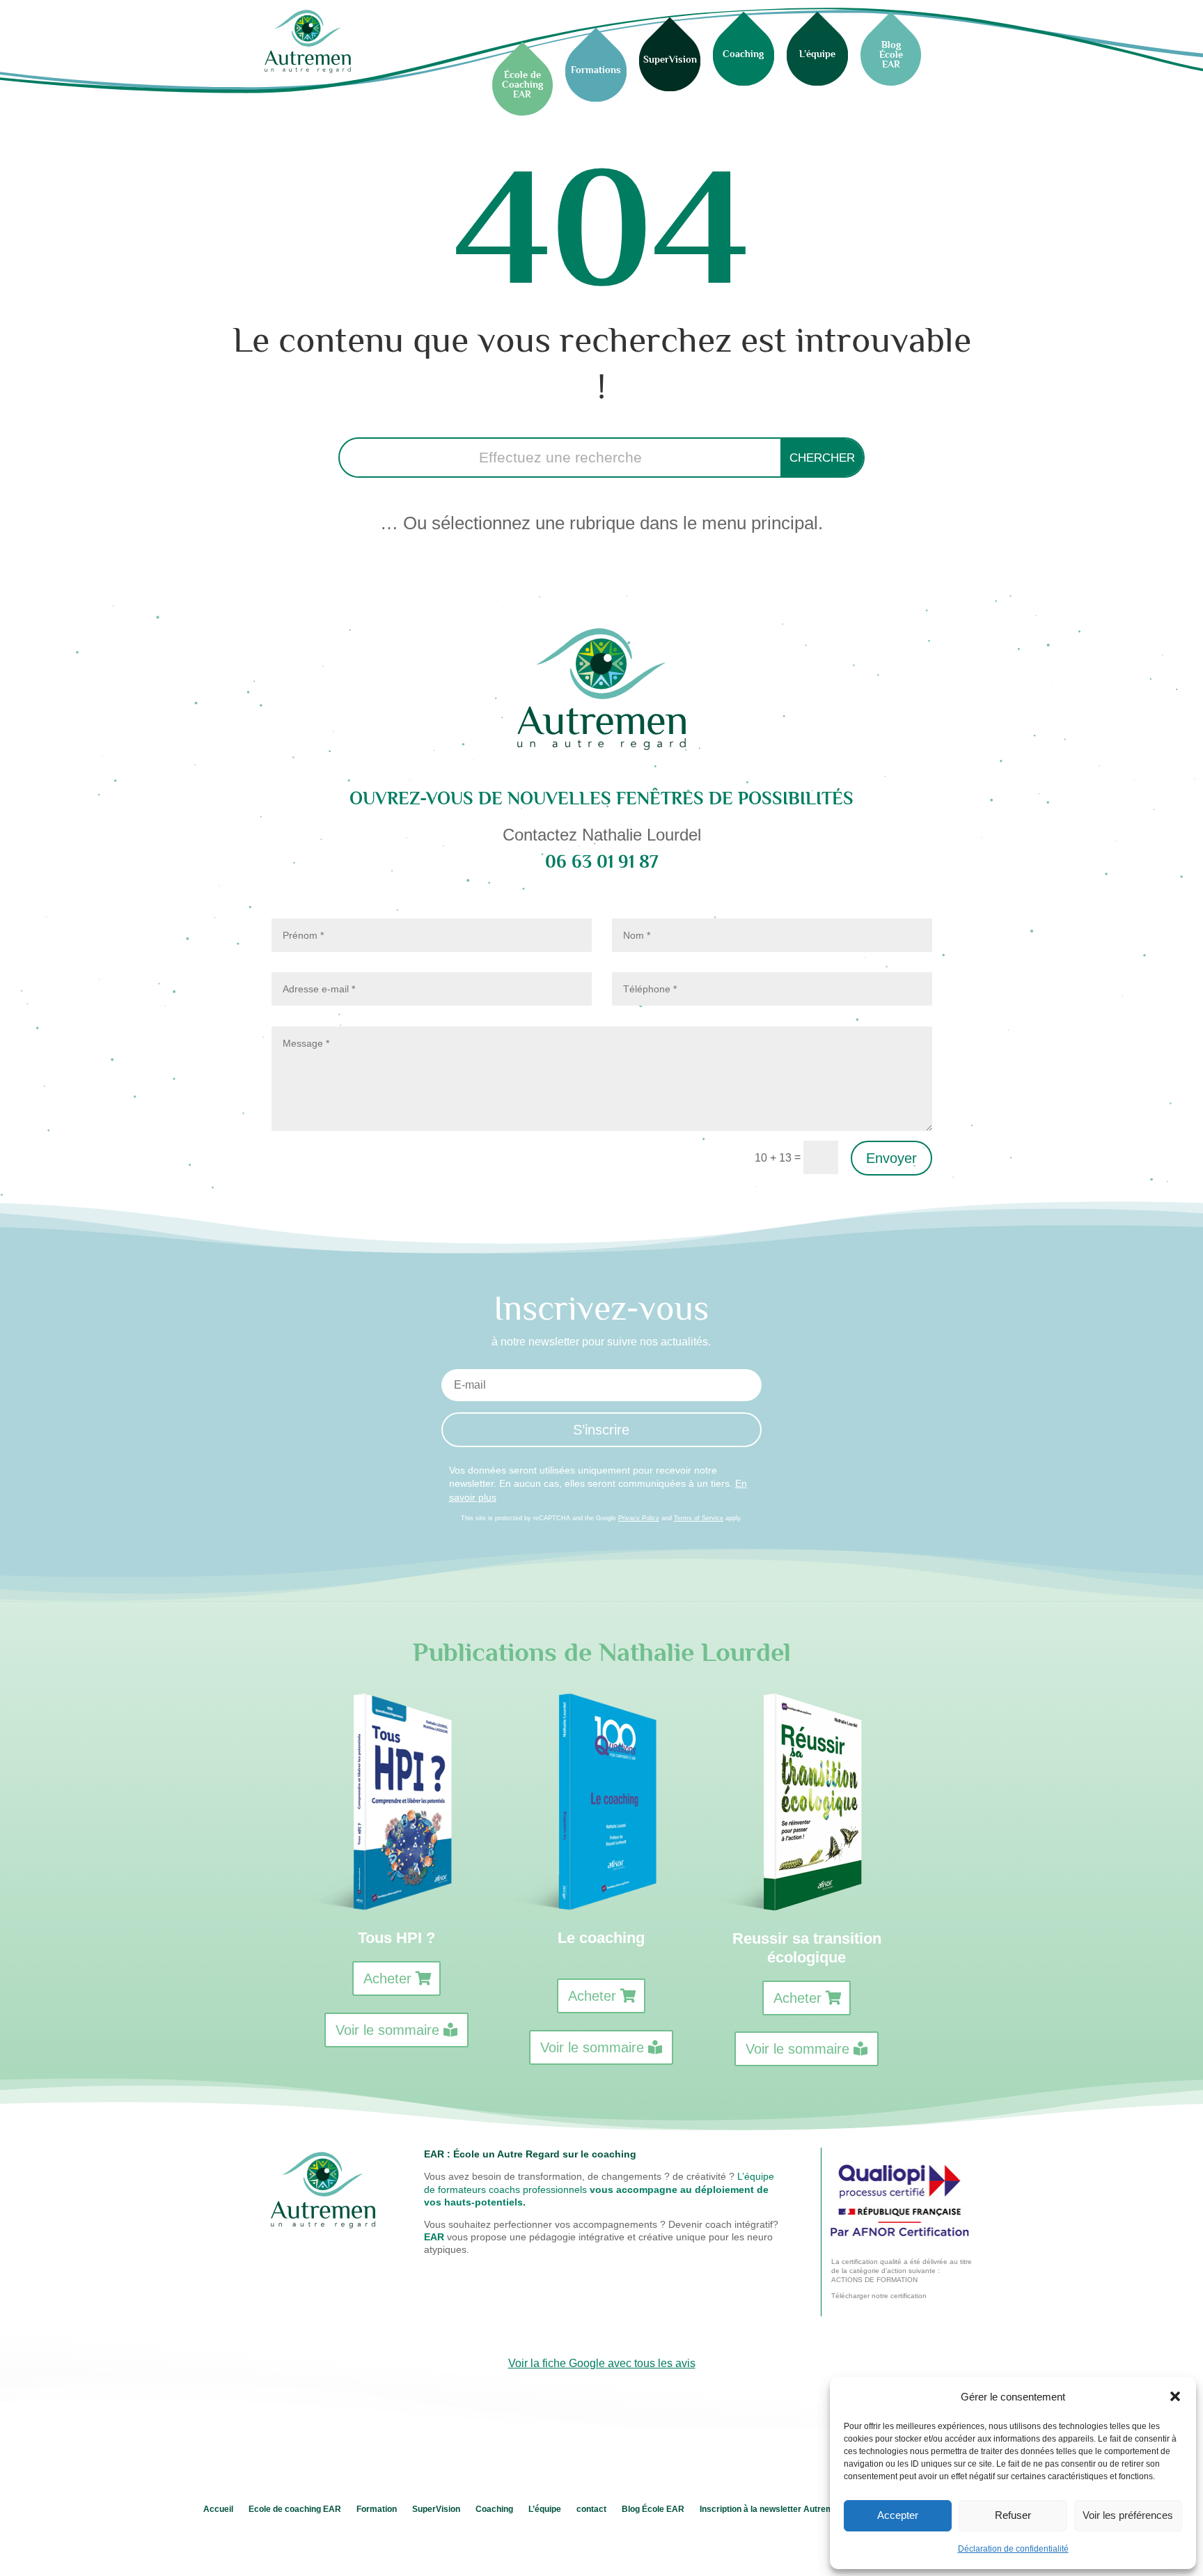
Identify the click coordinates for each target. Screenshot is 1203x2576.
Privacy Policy (639, 1518)
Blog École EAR (653, 2509)
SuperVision (436, 2509)
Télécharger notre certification (879, 2296)
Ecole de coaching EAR (295, 2509)
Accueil (218, 2509)
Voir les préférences (1128, 2515)
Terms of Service (699, 1518)
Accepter (898, 2515)
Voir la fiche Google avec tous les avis (602, 2363)
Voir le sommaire (387, 2030)
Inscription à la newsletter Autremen (771, 2509)
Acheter (387, 1978)
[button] (1175, 2396)
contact (591, 2509)
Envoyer (891, 1158)
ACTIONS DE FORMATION (874, 2280)
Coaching (494, 2509)
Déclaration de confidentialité (1013, 2549)
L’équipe (545, 2509)
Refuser (1013, 2515)
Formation (377, 2509)
